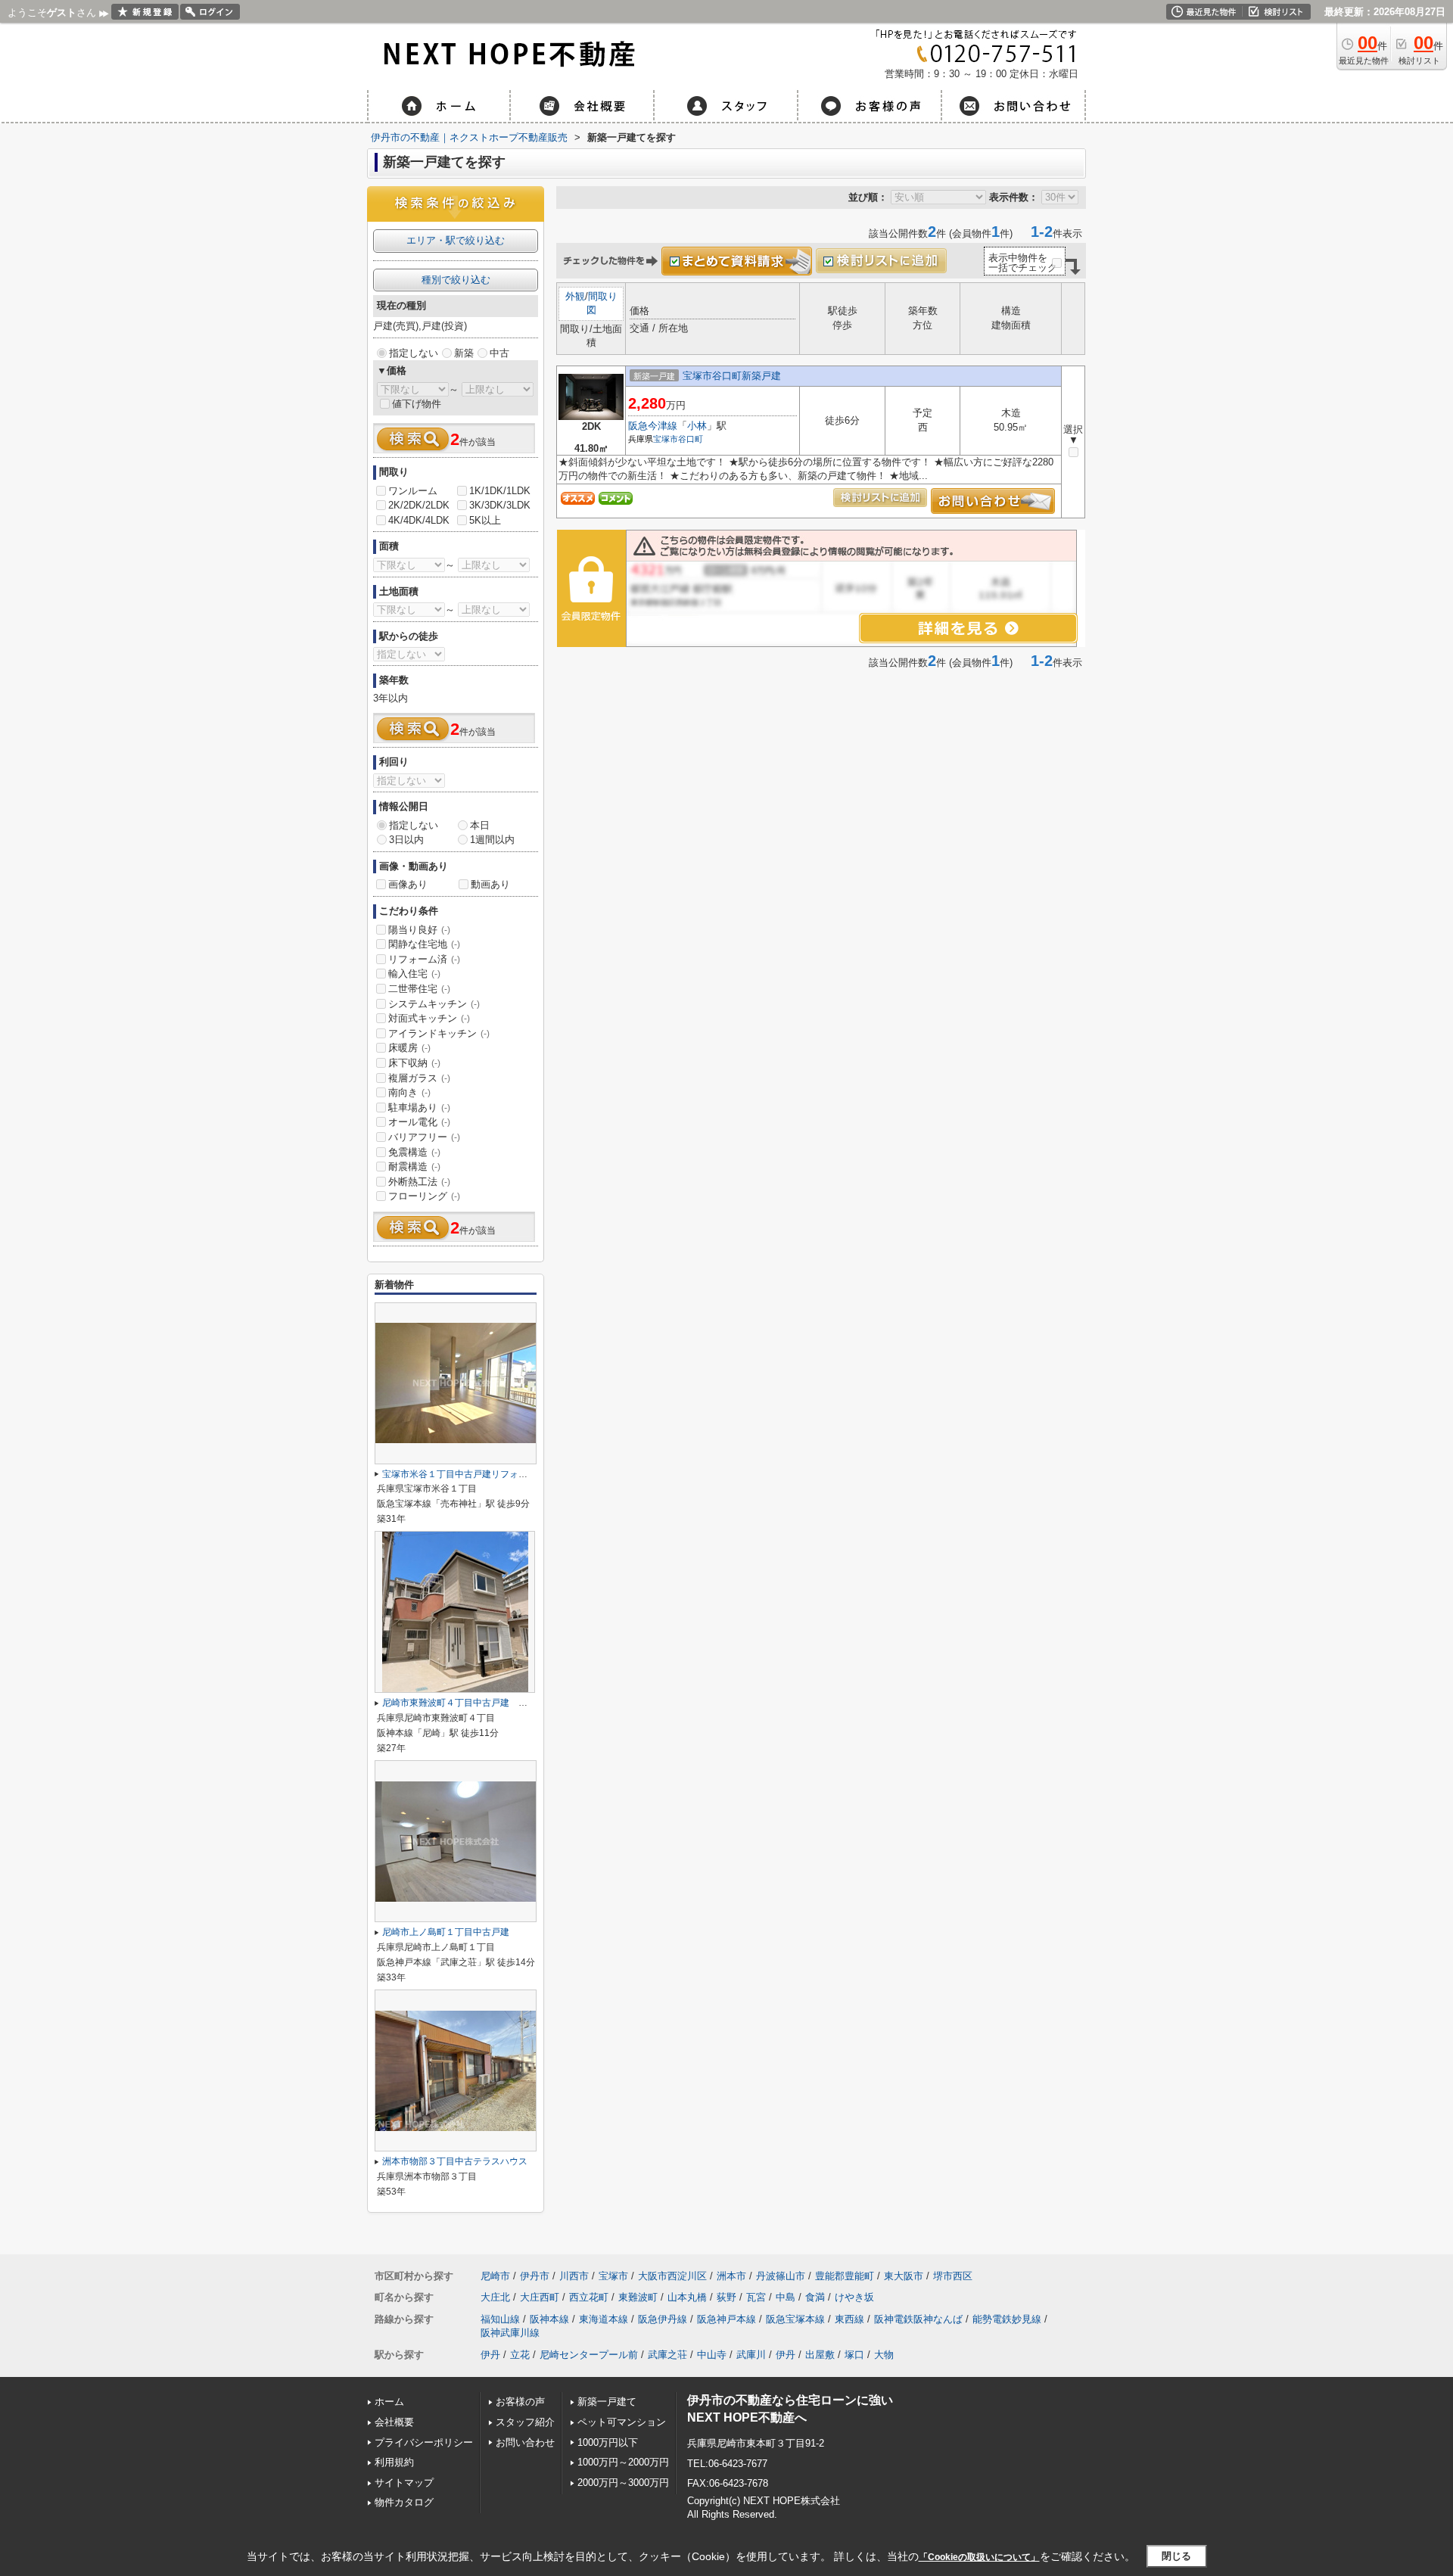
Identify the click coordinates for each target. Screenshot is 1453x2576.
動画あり (490, 884)
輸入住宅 (414, 974)
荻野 (726, 2297)
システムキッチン (434, 1004)
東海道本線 (604, 2319)
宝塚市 (666, 439)
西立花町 (589, 2297)
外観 (575, 296)
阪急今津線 (653, 426)
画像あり (408, 884)
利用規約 (394, 2462)
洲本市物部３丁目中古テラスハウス (455, 2161)
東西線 (849, 2319)
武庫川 (751, 2355)
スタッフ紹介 (525, 2422)
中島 (786, 2297)
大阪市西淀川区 (672, 2276)
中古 (499, 353)
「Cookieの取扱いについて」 (979, 2557)
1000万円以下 (608, 2442)
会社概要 (394, 2422)
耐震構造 (414, 1167)
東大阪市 (904, 2276)
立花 (520, 2355)
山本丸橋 (687, 2297)
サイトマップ (404, 2483)
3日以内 (406, 840)
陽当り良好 (419, 930)
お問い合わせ (525, 2442)
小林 (697, 426)
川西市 (574, 2276)
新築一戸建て (607, 2402)
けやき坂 (854, 2297)
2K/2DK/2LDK (419, 505)
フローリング (424, 1196)
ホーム (389, 2402)
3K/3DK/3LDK (500, 505)
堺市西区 (953, 2276)
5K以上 (485, 520)
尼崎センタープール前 (589, 2355)
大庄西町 (540, 2297)
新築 (464, 353)
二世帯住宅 (419, 989)
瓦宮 (756, 2297)
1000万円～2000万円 (623, 2462)
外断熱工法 (419, 1182)
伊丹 (490, 2355)
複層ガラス (419, 1078)
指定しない (414, 353)
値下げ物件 (417, 404)
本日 (480, 825)
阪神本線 (549, 2319)
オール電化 (419, 1122)
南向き (409, 1092)
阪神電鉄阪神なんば (918, 2319)
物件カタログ (404, 2502)
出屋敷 (820, 2355)
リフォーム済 (424, 959)
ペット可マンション (622, 2422)
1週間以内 (492, 840)
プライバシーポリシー (424, 2442)
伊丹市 (535, 2276)
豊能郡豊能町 (845, 2276)
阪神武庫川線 (510, 2333)
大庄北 (495, 2297)
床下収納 (414, 1063)
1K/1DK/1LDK (500, 491)
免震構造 (414, 1152)
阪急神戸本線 (726, 2319)
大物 (884, 2355)
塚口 (854, 2355)
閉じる (1176, 2556)
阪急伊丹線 (663, 2319)
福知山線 (500, 2319)
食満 (815, 2297)
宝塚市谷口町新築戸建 (732, 376)
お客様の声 (520, 2402)
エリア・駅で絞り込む (456, 240)
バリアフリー (424, 1137)
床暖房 (409, 1048)
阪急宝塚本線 (795, 2319)
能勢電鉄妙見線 (1007, 2319)
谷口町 (691, 439)
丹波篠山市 (781, 2276)
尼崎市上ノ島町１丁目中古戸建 (446, 1932)
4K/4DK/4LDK (419, 520)
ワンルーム (413, 491)
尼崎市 (495, 2276)
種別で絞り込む (456, 280)
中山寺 (712, 2355)
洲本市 (731, 2276)
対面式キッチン (429, 1018)
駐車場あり (419, 1108)
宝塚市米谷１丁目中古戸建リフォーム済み (468, 1474)
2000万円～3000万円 (623, 2483)
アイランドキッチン (439, 1033)
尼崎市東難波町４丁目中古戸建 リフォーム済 (478, 1703)
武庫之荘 (667, 2355)
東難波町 (638, 2297)
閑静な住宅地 (424, 944)
